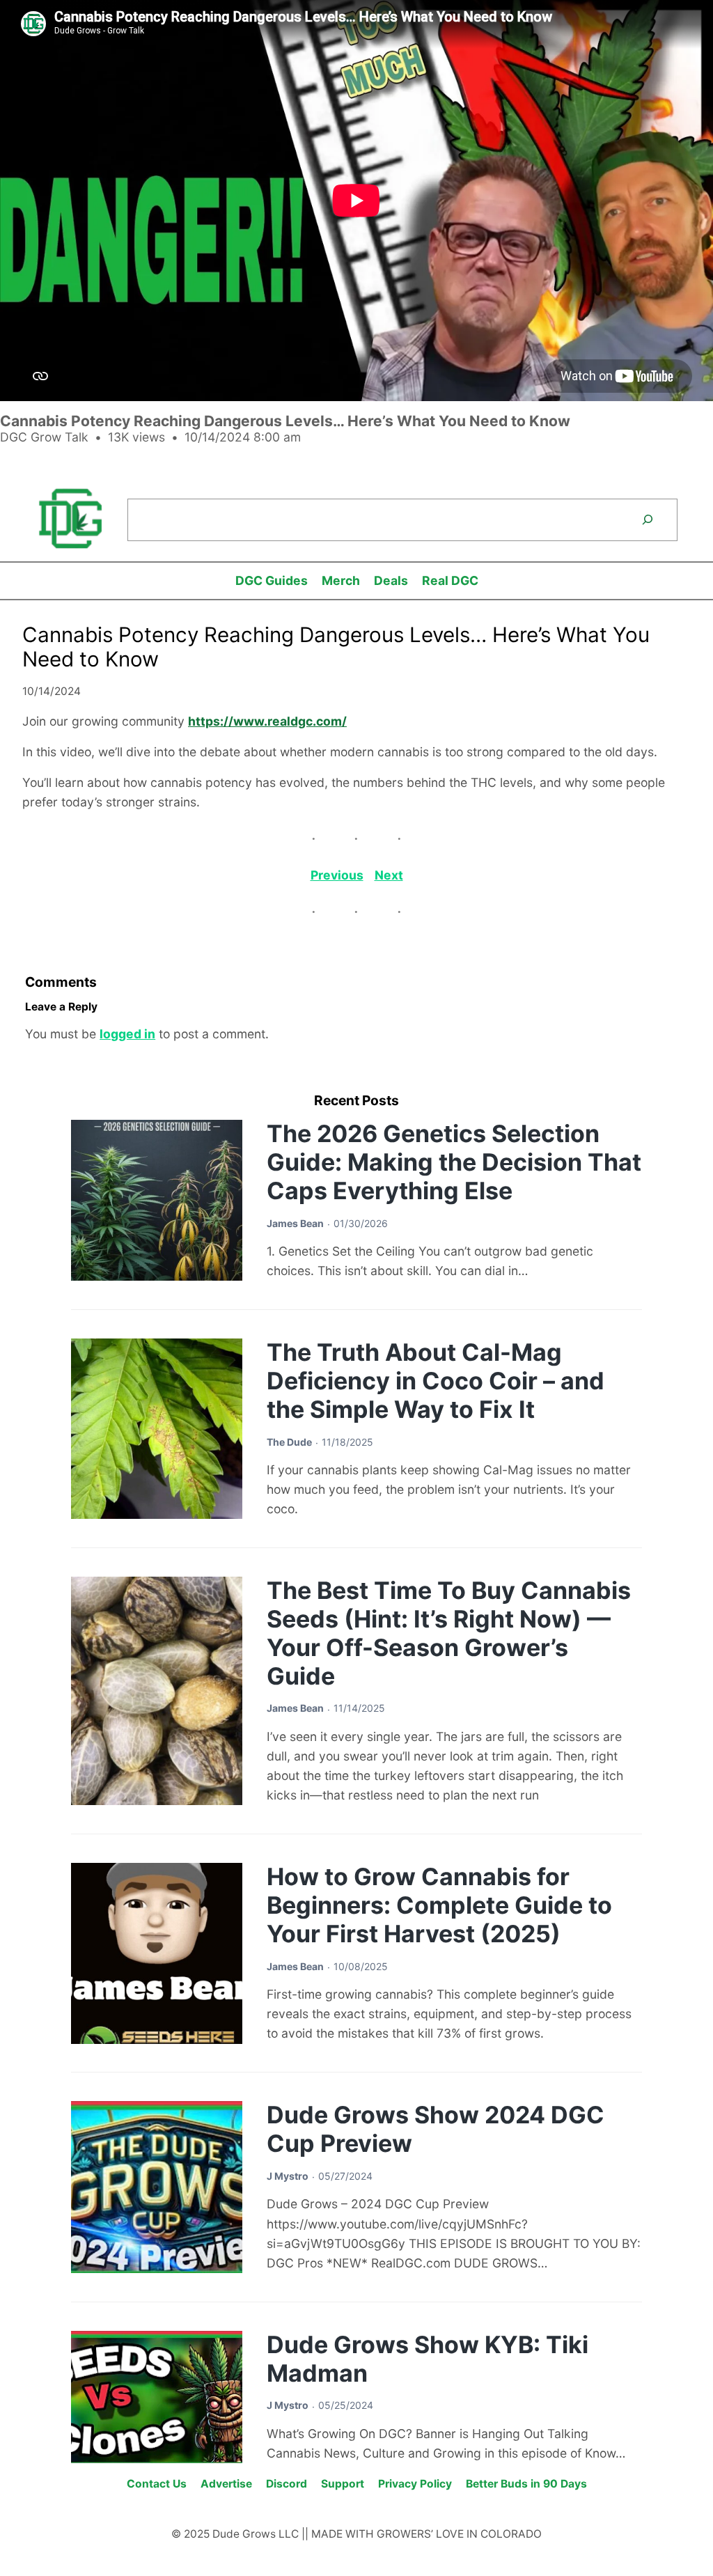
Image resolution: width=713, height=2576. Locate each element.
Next (389, 875)
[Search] (648, 520)
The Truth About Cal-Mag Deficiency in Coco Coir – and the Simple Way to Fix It (436, 1381)
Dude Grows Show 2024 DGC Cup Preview (436, 2129)
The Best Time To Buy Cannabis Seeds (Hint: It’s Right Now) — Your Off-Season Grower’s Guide (449, 1633)
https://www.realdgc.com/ (267, 721)
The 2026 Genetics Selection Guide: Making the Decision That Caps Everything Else (454, 1162)
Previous (337, 875)
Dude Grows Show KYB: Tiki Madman (428, 2359)
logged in (127, 1034)
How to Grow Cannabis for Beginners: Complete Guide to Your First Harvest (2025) (439, 1905)
